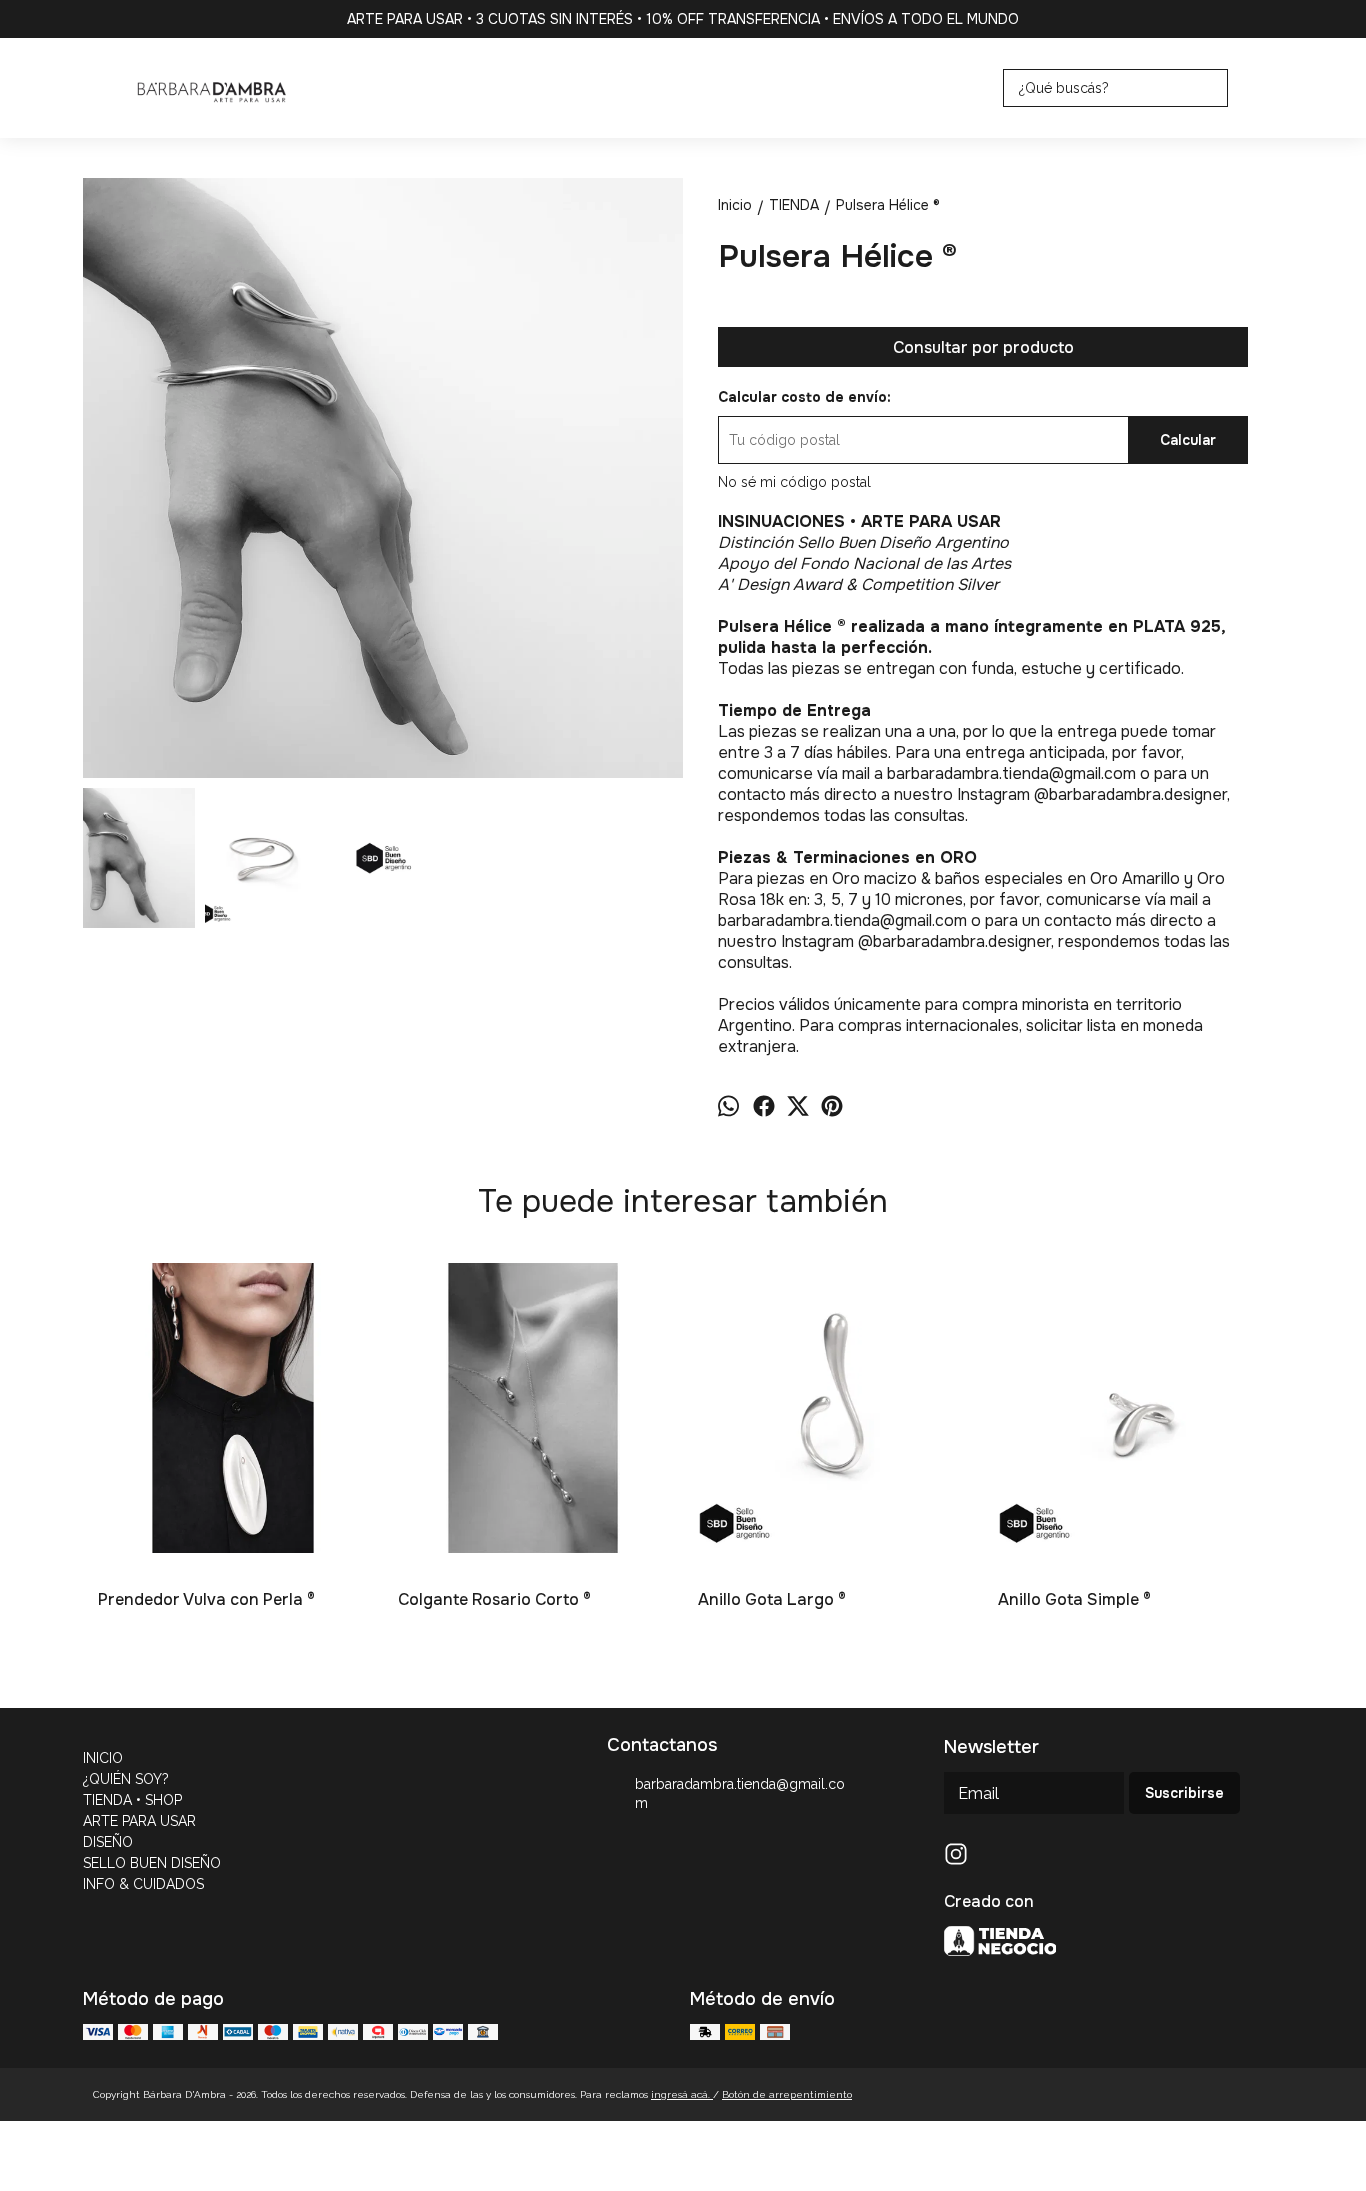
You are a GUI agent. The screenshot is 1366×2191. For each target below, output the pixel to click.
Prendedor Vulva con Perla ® (206, 1599)
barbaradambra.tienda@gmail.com (740, 1793)
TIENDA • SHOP (132, 1800)
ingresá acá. (682, 2094)
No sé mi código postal (794, 482)
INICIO (103, 1758)
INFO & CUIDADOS (143, 1884)
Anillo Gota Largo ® (772, 1599)
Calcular (1188, 440)
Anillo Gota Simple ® (1074, 1599)
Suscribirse (1184, 1793)
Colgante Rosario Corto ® (494, 1599)
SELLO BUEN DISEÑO (152, 1863)
